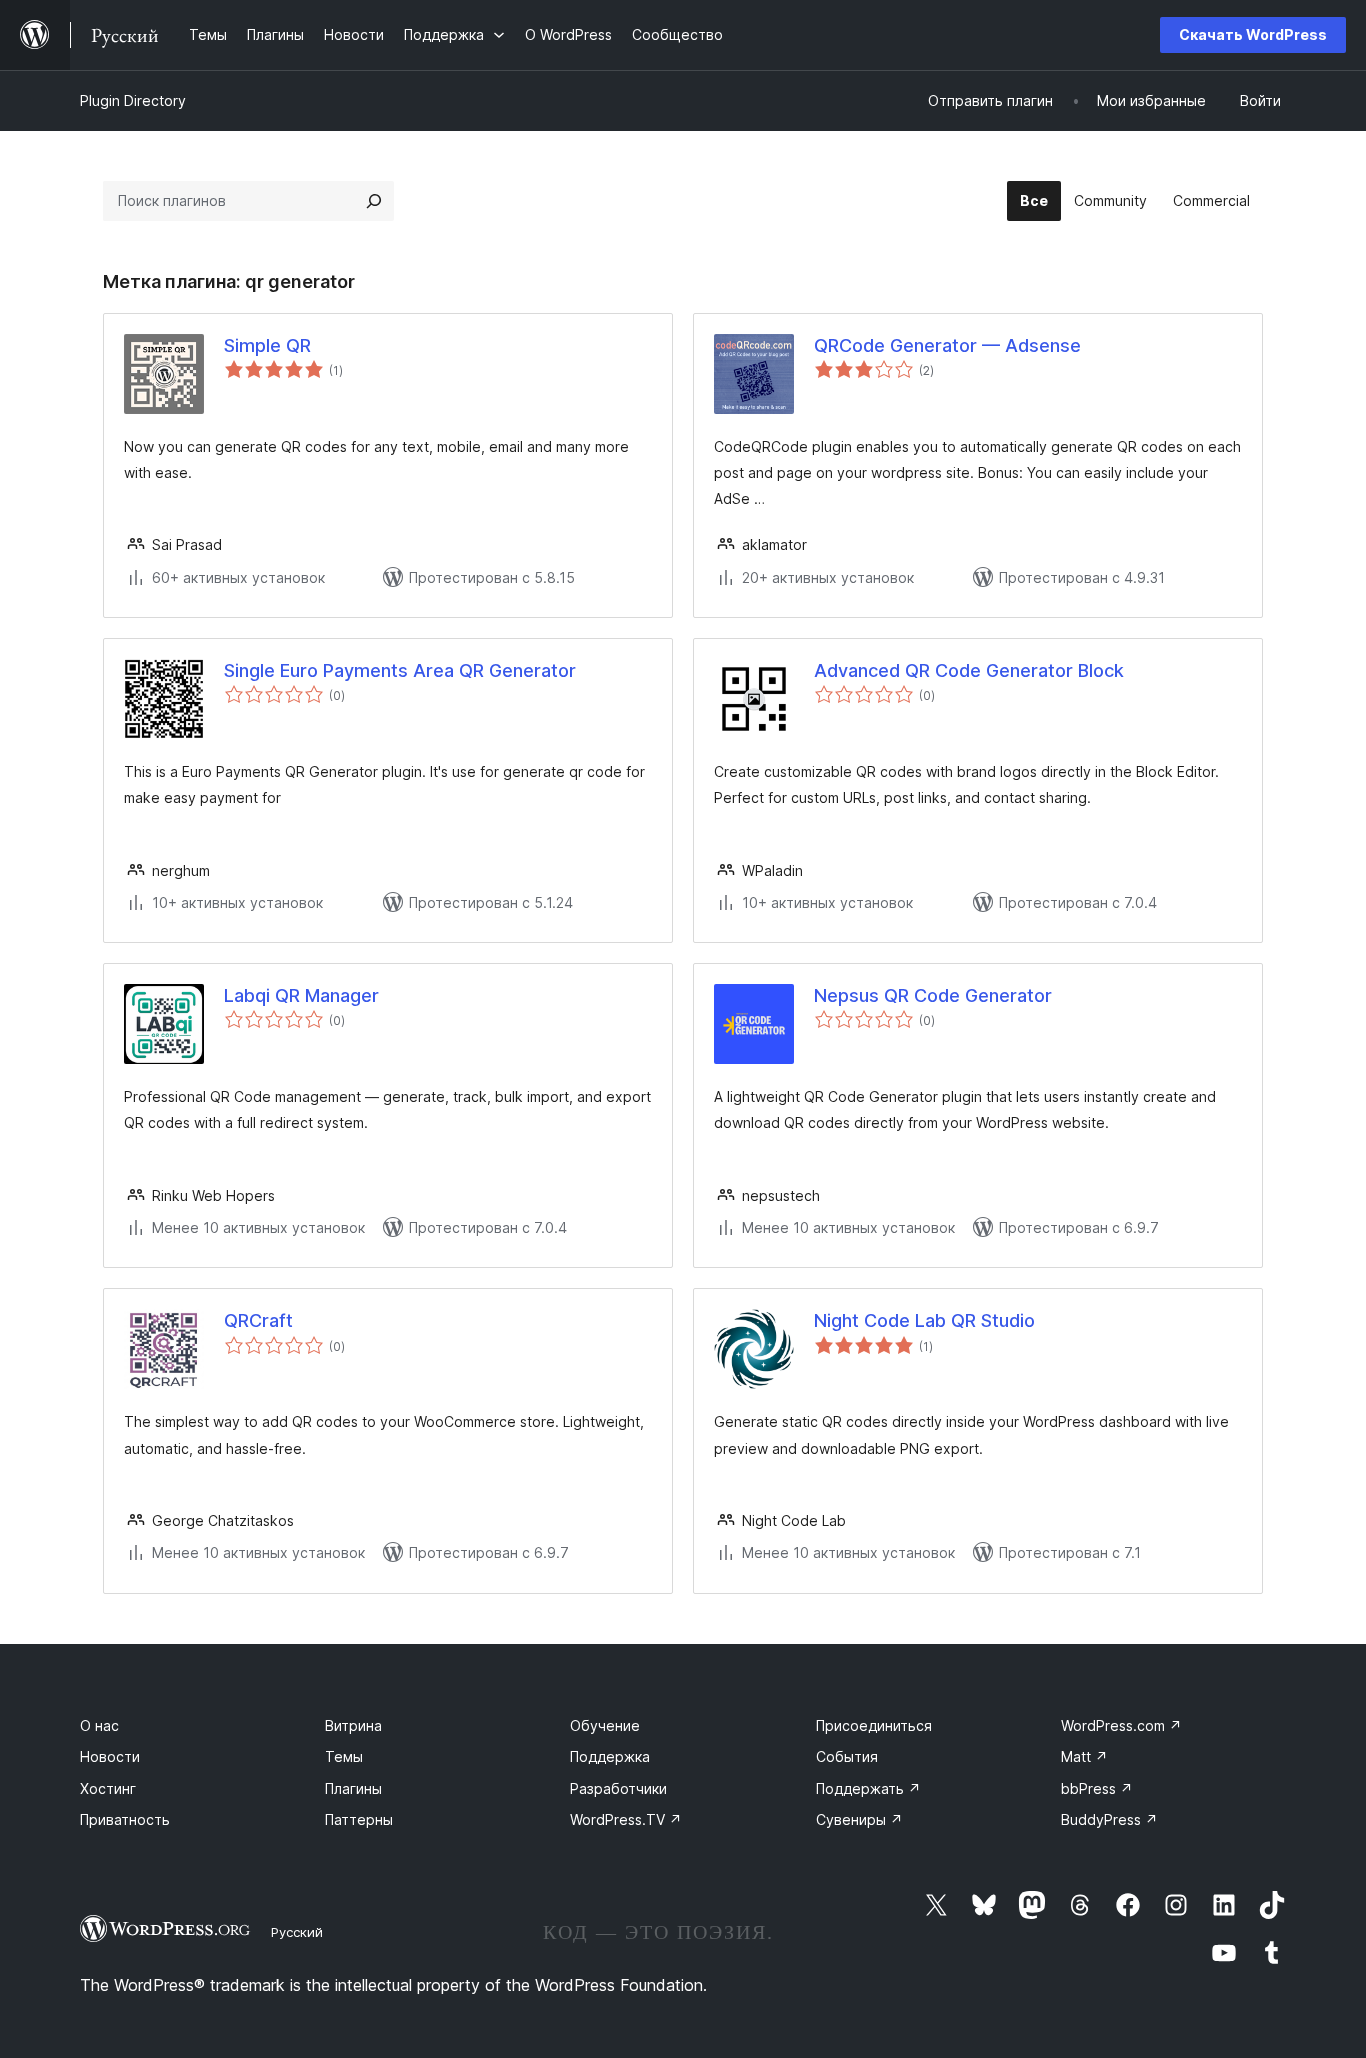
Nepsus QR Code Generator (933, 995)
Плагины (353, 1788)
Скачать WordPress (1253, 34)
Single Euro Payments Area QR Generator (400, 670)
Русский (297, 1932)
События (847, 1756)
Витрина (353, 1725)
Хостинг (108, 1788)
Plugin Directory (133, 100)
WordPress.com (1121, 1725)
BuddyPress (1109, 1819)
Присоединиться (874, 1725)
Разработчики (618, 1788)
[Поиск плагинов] (374, 201)
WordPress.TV (626, 1819)
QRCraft (258, 1320)
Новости (110, 1756)
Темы (344, 1756)
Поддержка (610, 1756)
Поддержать (868, 1788)
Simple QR (267, 345)
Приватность (125, 1819)
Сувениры (859, 1819)
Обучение (605, 1725)
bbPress (1097, 1788)
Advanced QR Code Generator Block (969, 670)
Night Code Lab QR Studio (924, 1320)
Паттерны (359, 1819)
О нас (99, 1725)
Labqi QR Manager (301, 995)
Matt (1084, 1756)
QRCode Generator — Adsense (947, 345)
